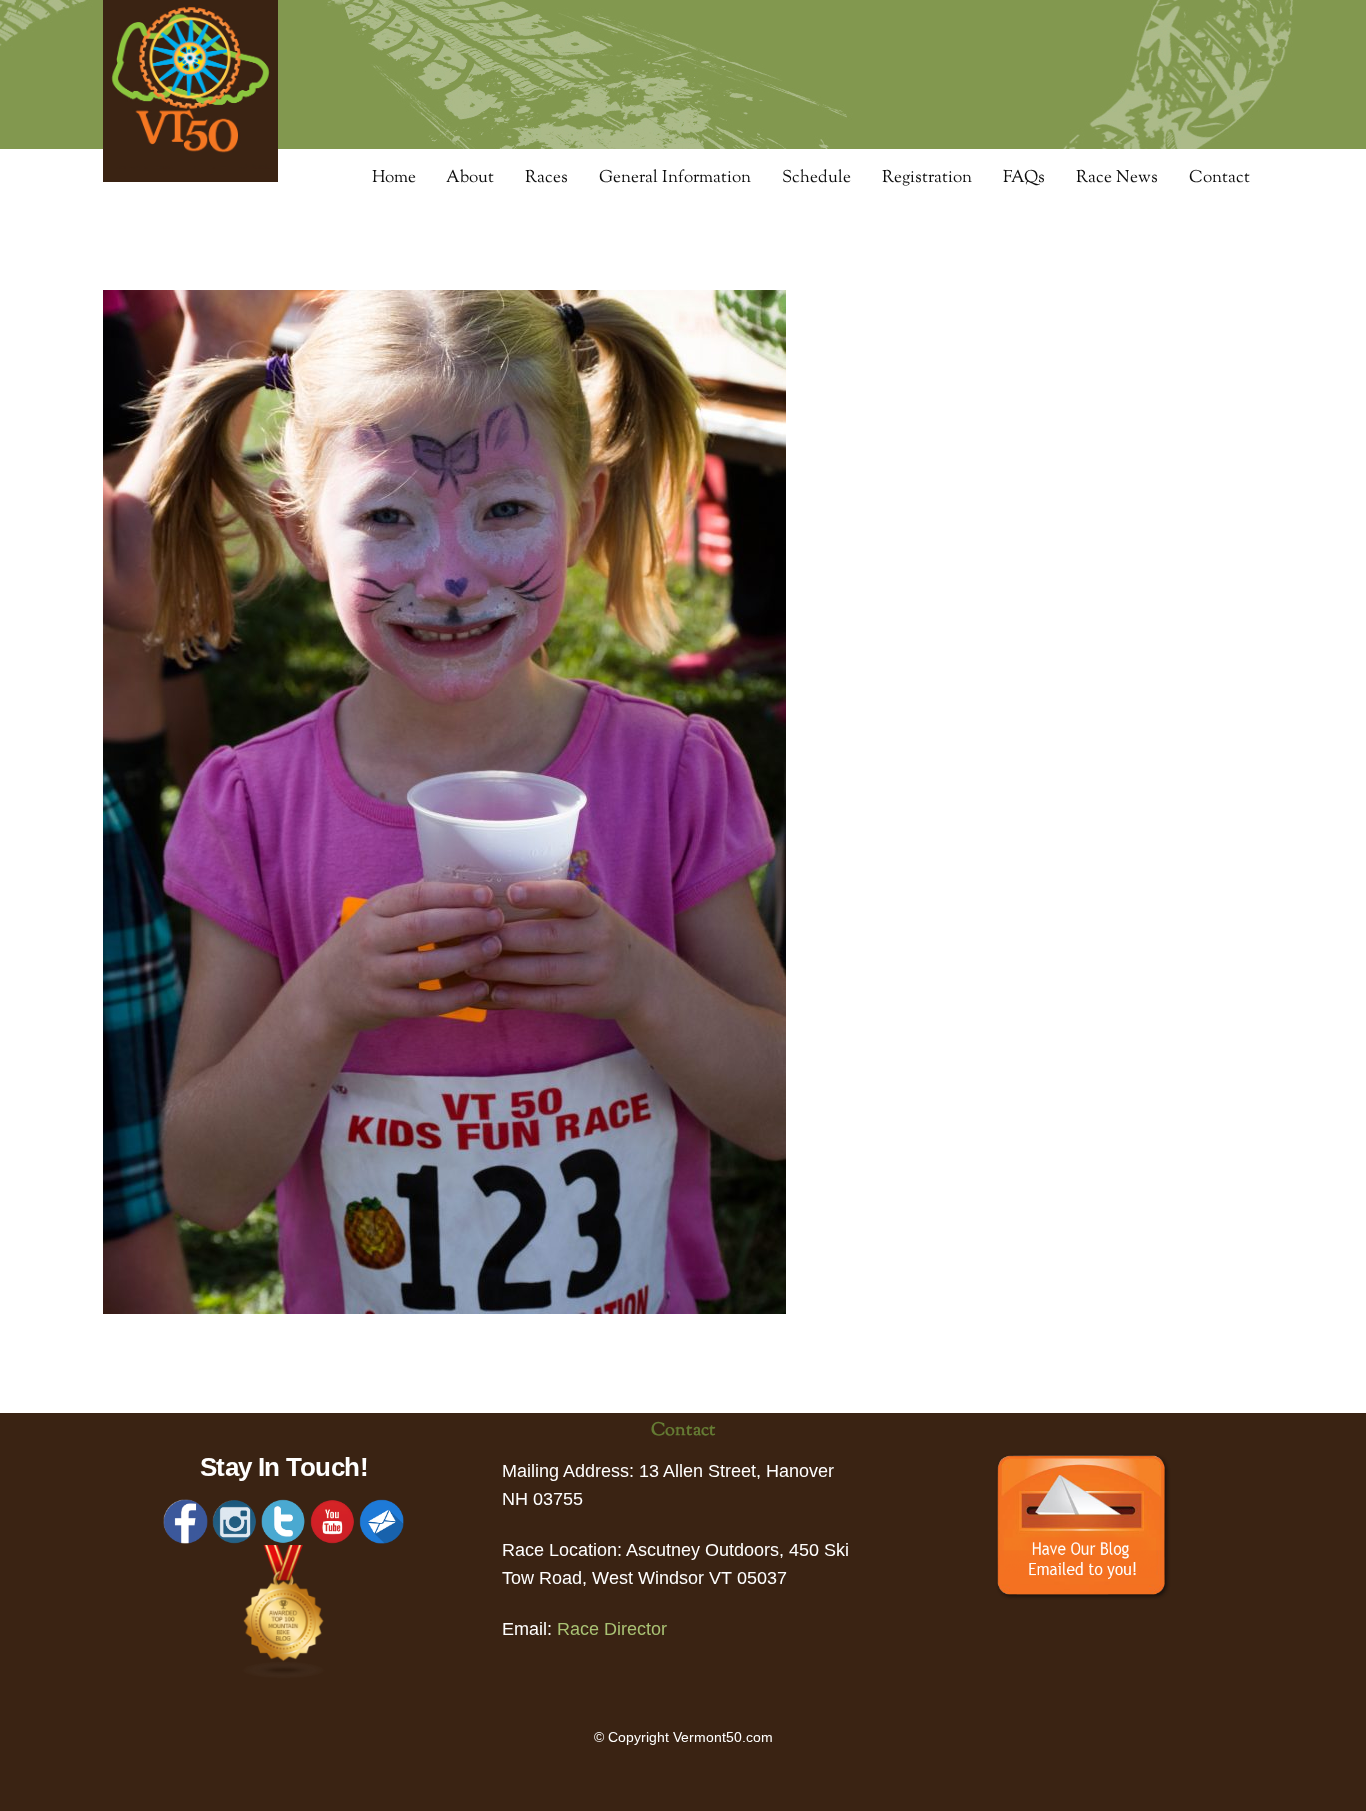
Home (394, 178)
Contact (1219, 178)
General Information (675, 178)
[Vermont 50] (190, 175)
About (470, 178)
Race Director (612, 1629)
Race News (1117, 178)
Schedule (816, 178)
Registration (927, 178)
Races (546, 178)
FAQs (1024, 178)
